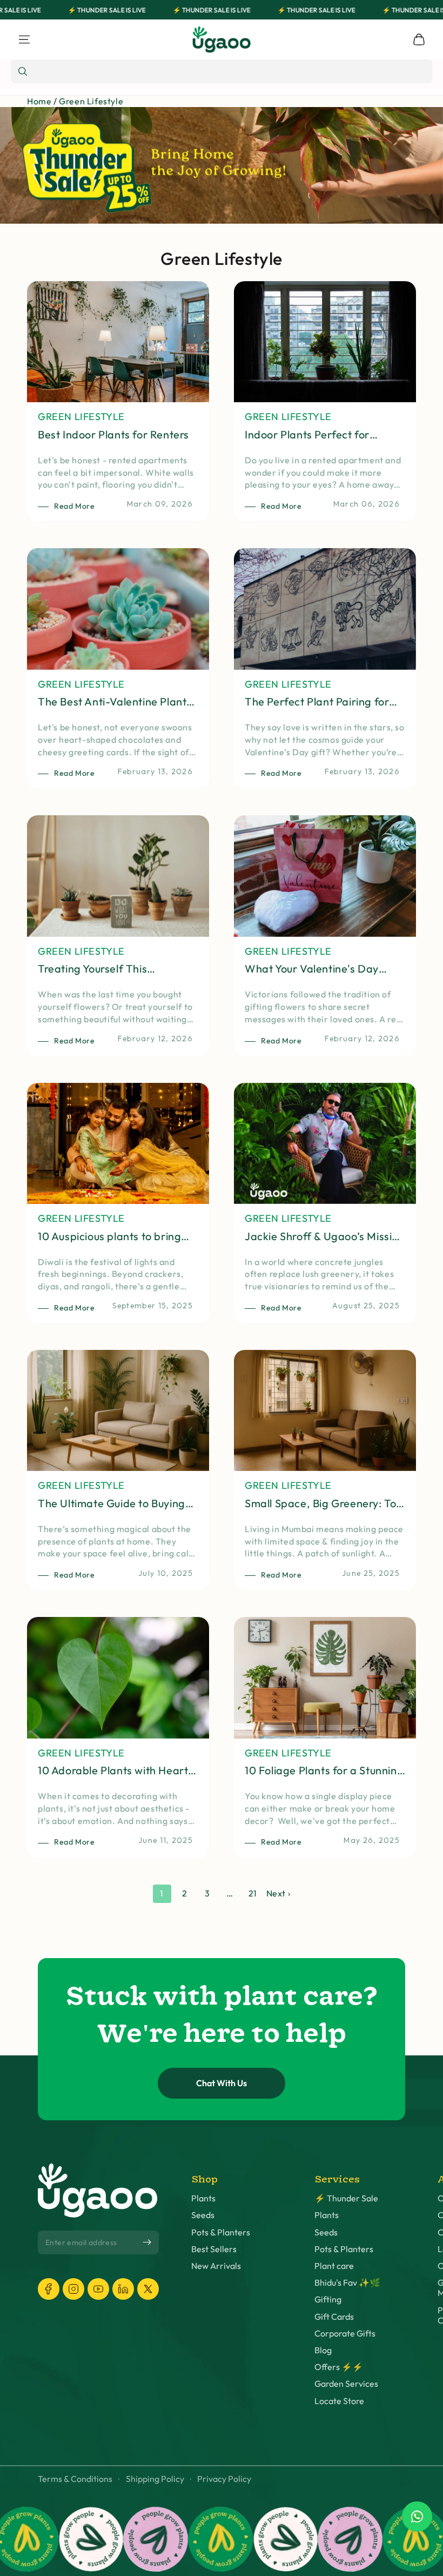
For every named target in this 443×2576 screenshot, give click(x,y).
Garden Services (346, 2384)
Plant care (334, 2266)
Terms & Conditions (75, 2479)
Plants (203, 2198)
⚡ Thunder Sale (346, 2198)
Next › (278, 1893)
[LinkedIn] (123, 2289)
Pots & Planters (221, 2232)
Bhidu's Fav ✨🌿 (347, 2283)
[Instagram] (73, 2289)
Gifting (328, 2299)
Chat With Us (222, 2083)
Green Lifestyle (91, 101)
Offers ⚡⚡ (339, 2367)
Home (39, 101)
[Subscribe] (147, 2242)
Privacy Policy (224, 2479)
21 (253, 1893)
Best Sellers (214, 2249)
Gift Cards (334, 2317)
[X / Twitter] (148, 2289)
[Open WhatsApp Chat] (417, 2517)
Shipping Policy (155, 2479)
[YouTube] (98, 2289)
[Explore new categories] (222, 165)
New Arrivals (216, 2266)
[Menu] (24, 39)
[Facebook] (49, 2289)
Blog (323, 2350)
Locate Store (339, 2401)
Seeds (203, 2215)
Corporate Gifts (345, 2334)
